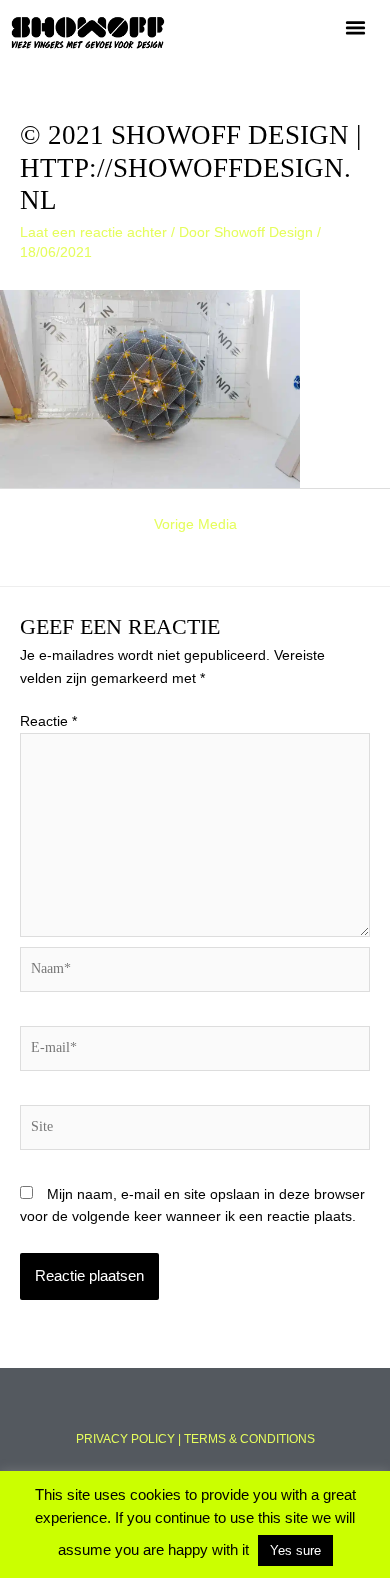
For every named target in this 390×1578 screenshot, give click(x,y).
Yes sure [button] (295, 1550)
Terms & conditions (249, 1439)
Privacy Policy (125, 1439)
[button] (356, 28)
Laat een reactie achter (93, 232)
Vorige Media (195, 524)
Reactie (48, 721)
